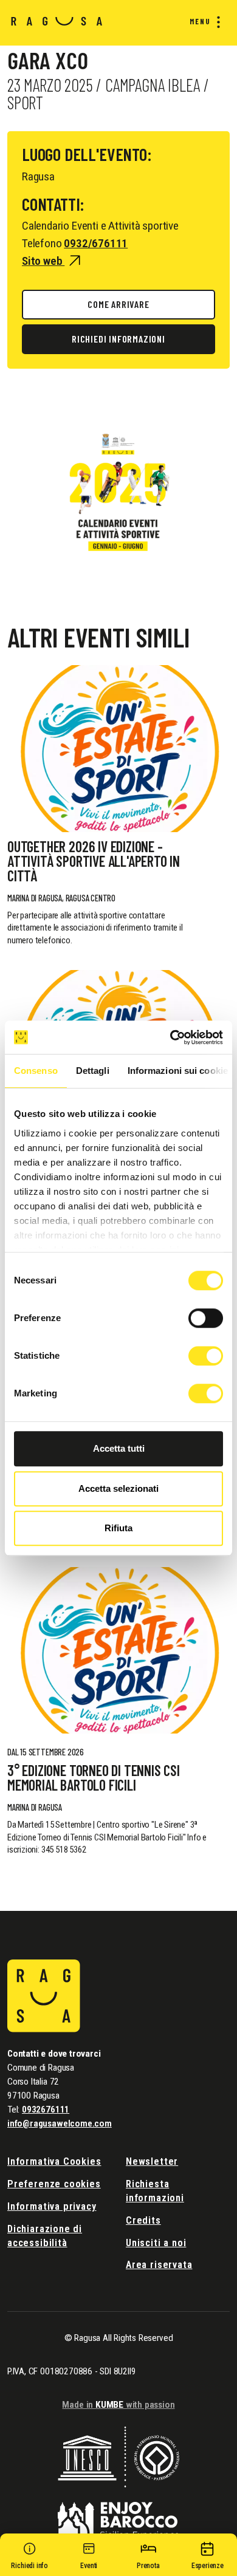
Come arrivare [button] (118, 304)
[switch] (206, 1318)
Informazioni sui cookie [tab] (178, 1071)
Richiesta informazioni (155, 2191)
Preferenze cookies (54, 2184)
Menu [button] (200, 21)
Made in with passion (118, 2405)
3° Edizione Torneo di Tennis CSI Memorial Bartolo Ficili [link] (94, 1778)
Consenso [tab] (36, 1071)
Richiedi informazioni (118, 339)
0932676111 (46, 2110)
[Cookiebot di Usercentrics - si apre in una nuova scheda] (170, 1037)
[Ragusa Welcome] (57, 20)
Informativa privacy (52, 2206)
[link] (118, 749)
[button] (30, 2558)
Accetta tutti (119, 1448)
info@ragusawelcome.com (60, 2123)
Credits (143, 2220)
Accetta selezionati (118, 1488)
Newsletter (152, 2161)
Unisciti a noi (156, 2243)
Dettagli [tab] (93, 1071)
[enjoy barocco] (118, 2513)
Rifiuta (118, 1528)
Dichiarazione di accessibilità (45, 2236)
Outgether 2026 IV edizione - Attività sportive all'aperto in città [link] (94, 861)
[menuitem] (202, 22)
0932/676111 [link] (96, 243)
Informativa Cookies (54, 2161)
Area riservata (159, 2265)
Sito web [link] (43, 261)
